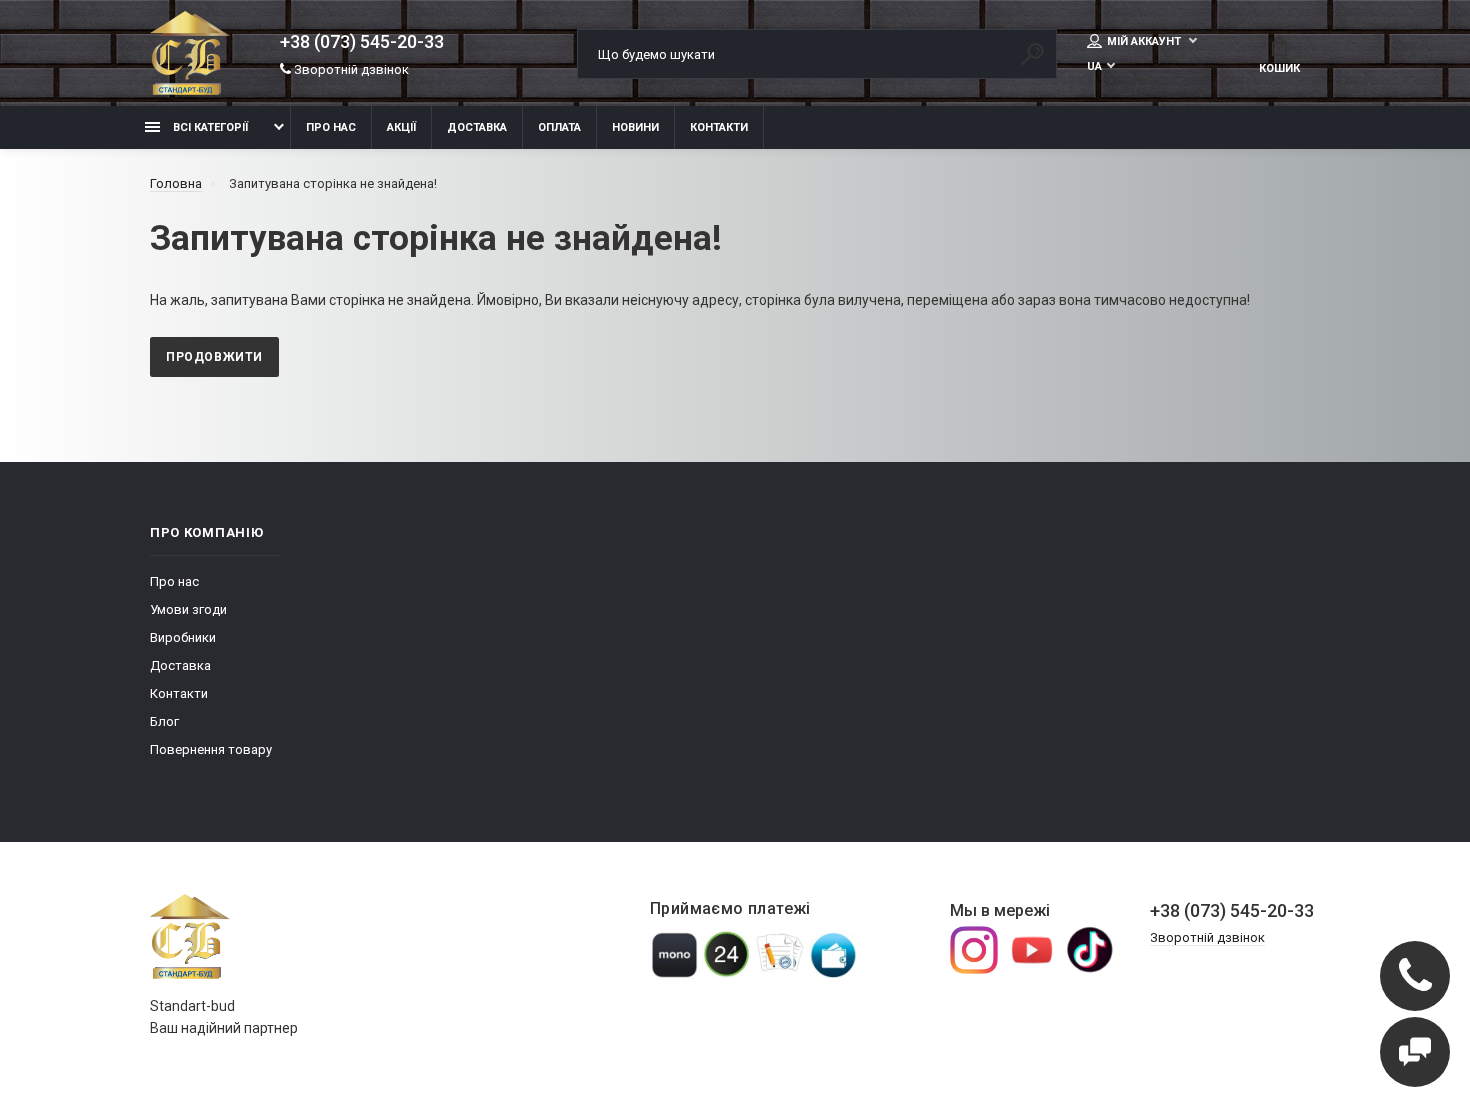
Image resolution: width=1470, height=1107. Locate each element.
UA (1094, 66)
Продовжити (214, 357)
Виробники (183, 637)
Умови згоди (188, 609)
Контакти (719, 127)
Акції (401, 127)
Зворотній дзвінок (350, 69)
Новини (635, 127)
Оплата (559, 127)
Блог (164, 721)
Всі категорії (209, 127)
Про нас (331, 127)
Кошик (1279, 68)
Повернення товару (211, 749)
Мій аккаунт (1145, 41)
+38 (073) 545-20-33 (362, 42)
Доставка (477, 127)
